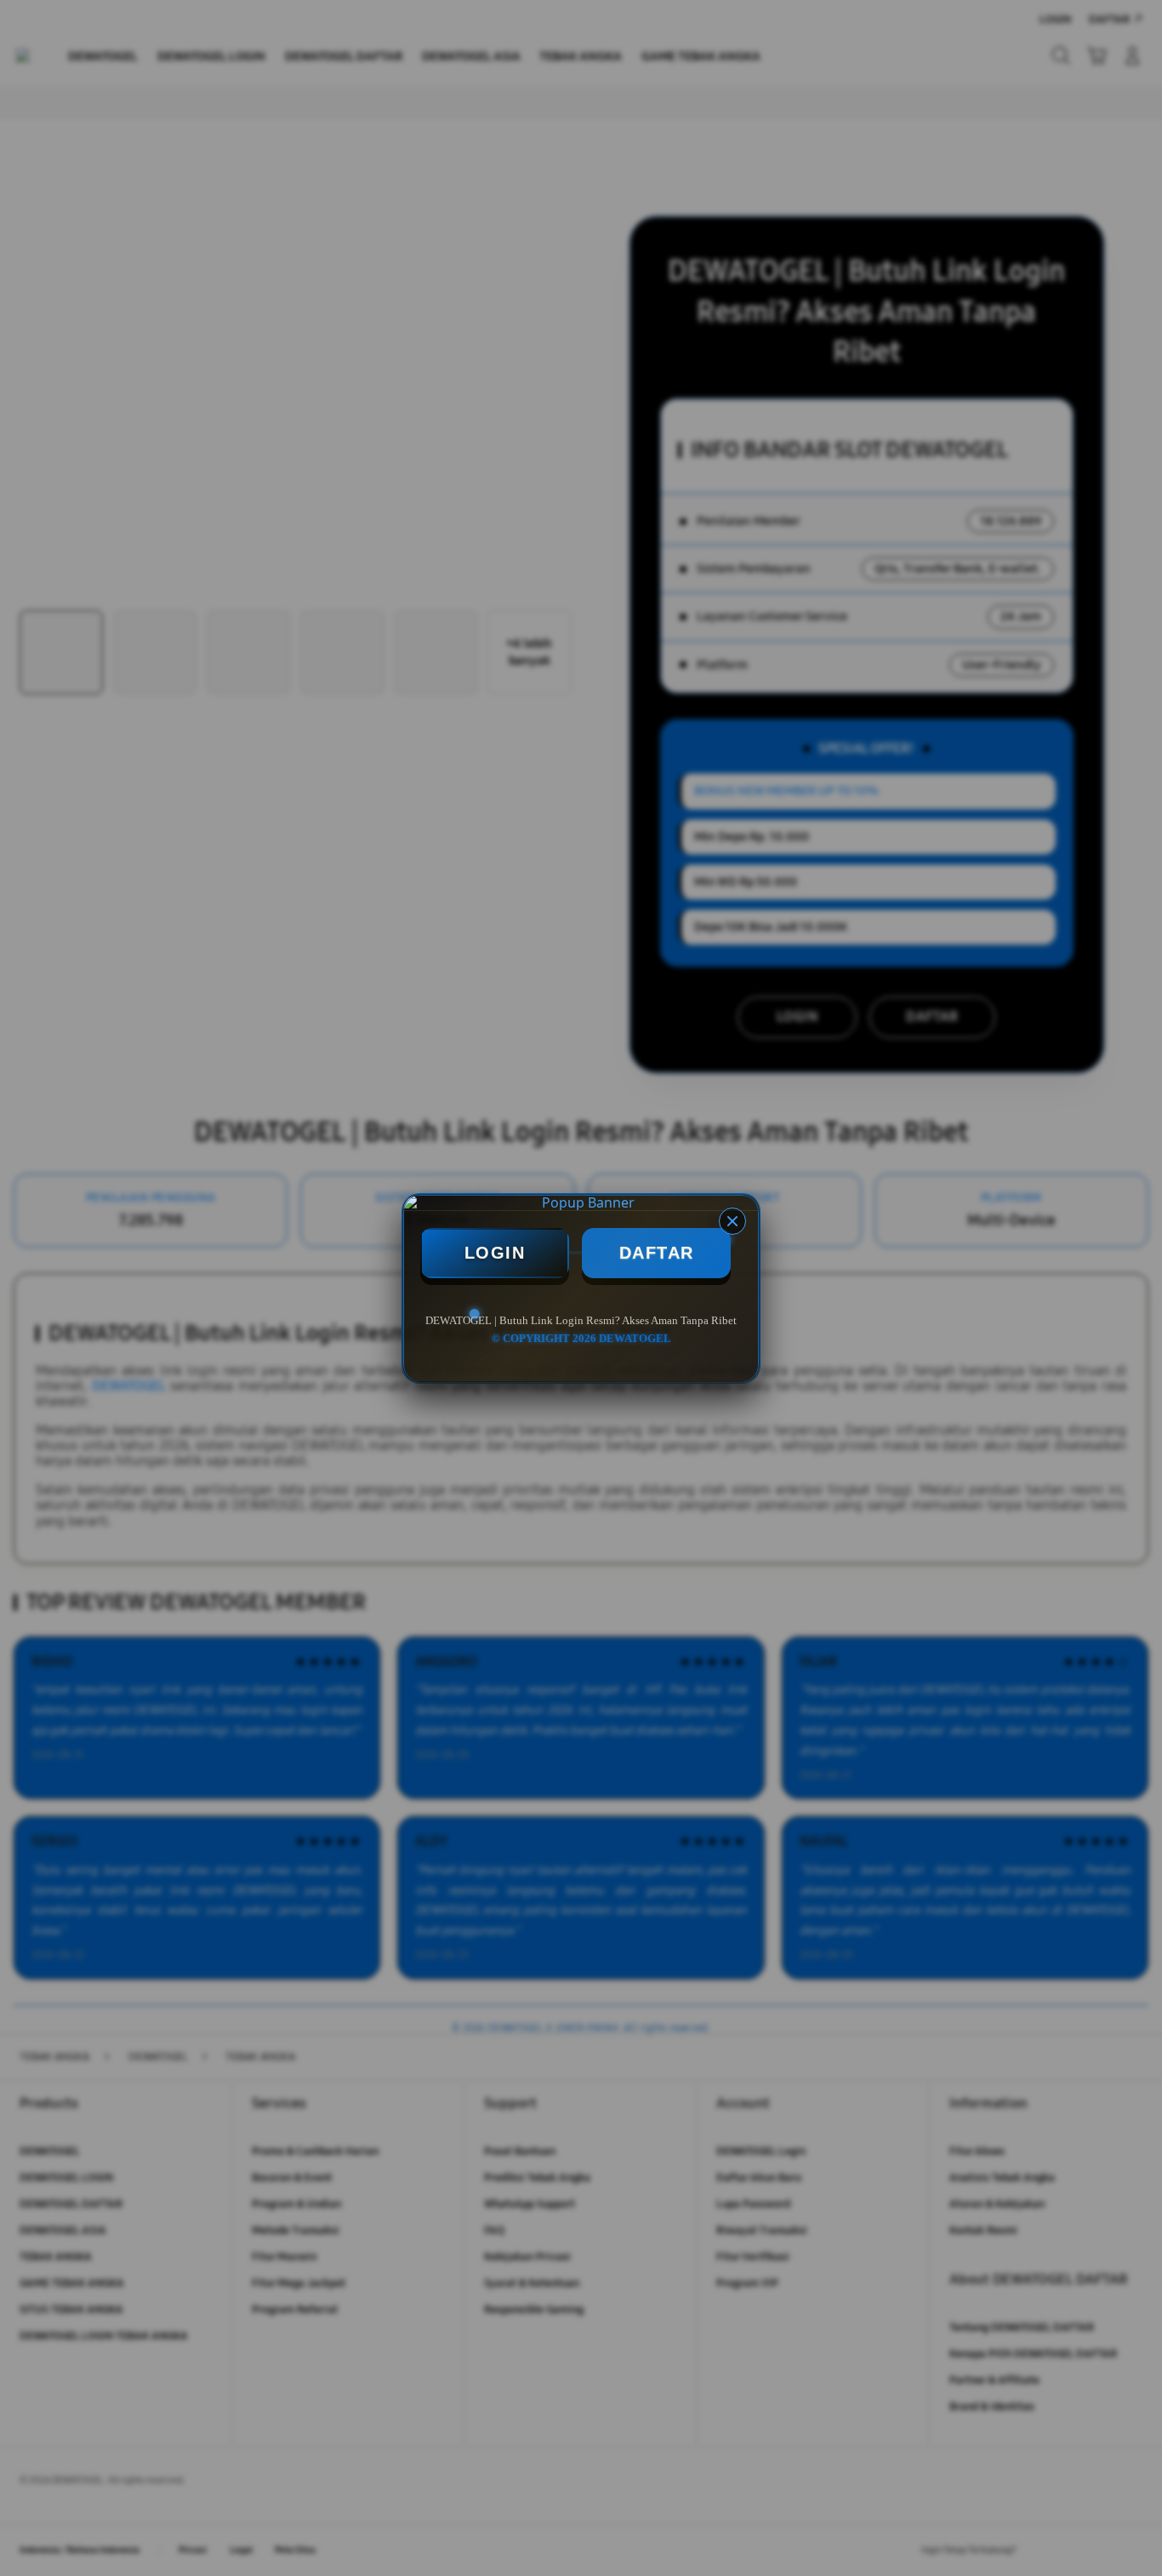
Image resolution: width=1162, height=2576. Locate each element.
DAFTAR (657, 1253)
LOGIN (495, 1253)
